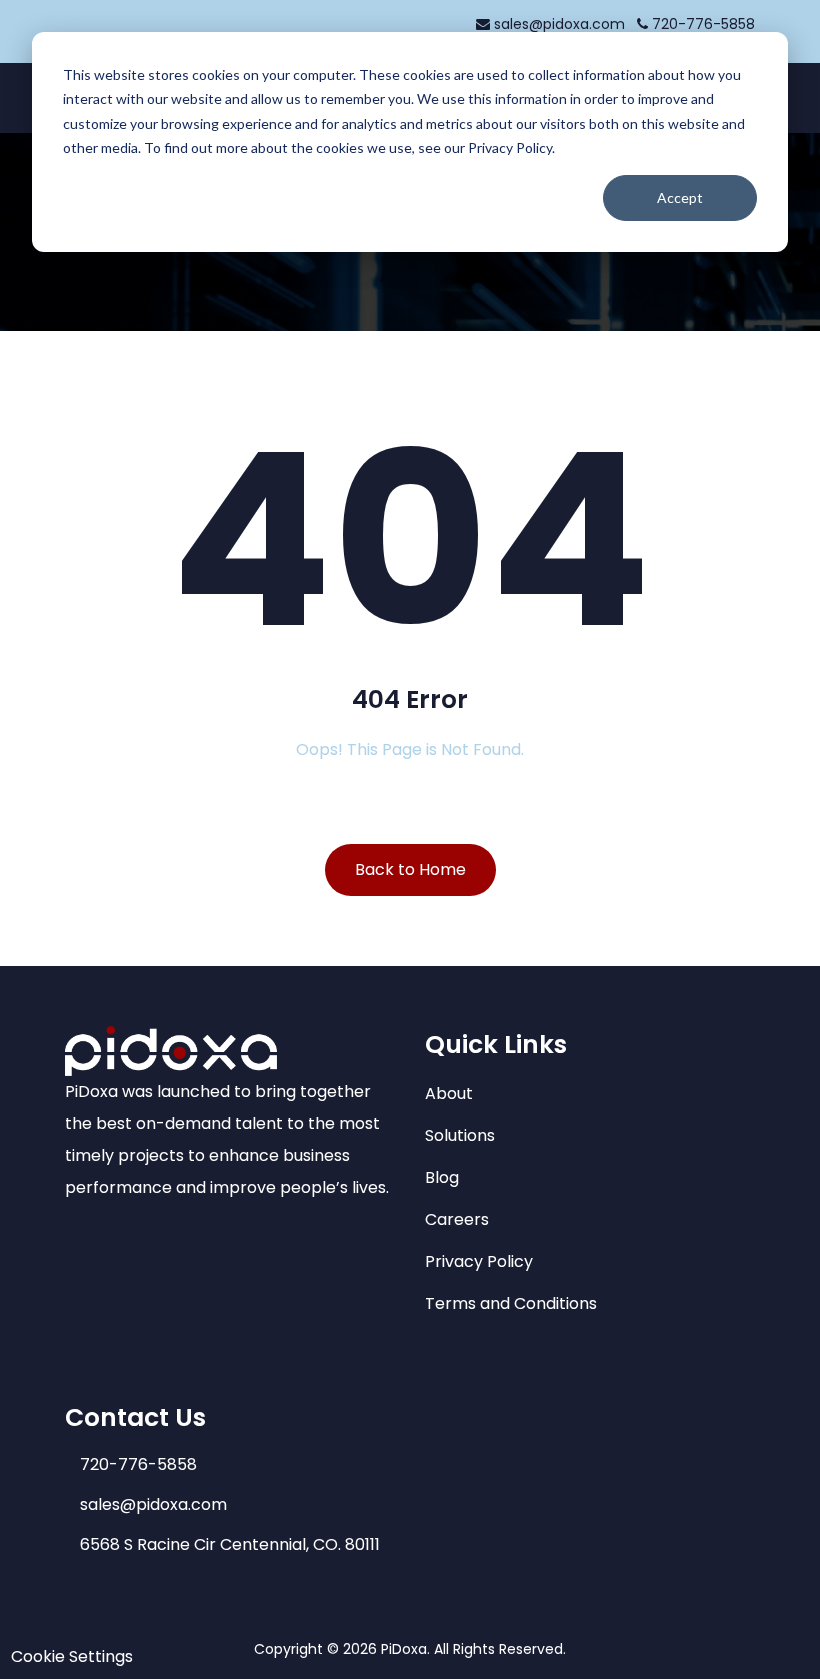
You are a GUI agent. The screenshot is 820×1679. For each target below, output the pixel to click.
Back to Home (410, 869)
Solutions (460, 1135)
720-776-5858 (701, 24)
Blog (442, 1177)
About (449, 1093)
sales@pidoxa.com (559, 24)
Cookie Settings (72, 1656)
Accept (680, 197)
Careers (457, 1219)
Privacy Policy (479, 1261)
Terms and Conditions (511, 1303)
